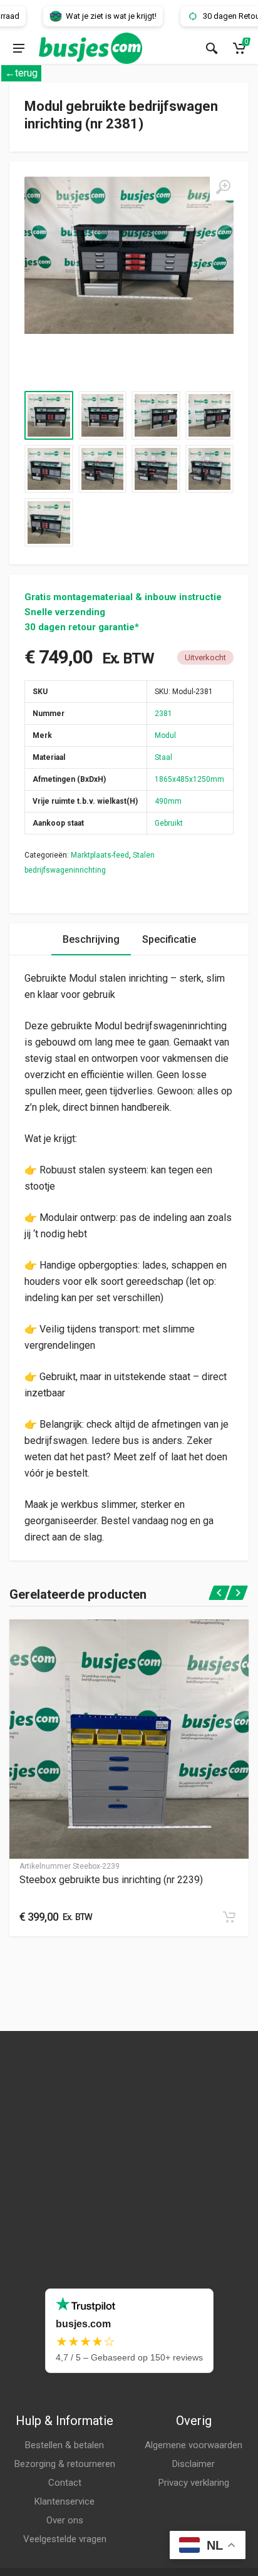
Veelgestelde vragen (65, 2539)
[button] (229, 1917)
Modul (165, 735)
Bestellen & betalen (64, 2445)
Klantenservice (64, 2501)
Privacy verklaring (194, 2483)
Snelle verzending (65, 612)
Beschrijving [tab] (91, 939)
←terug (21, 73)
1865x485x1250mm (189, 779)
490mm (168, 801)
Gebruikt (169, 823)
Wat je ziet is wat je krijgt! (92, 16)
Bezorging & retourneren (65, 2464)
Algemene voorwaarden (194, 2445)
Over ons (65, 2520)
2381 (163, 714)
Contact (65, 2483)
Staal (163, 757)
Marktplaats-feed (100, 855)
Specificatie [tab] (169, 939)
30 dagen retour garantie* (82, 627)
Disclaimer (194, 2464)
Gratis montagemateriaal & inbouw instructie (123, 597)
